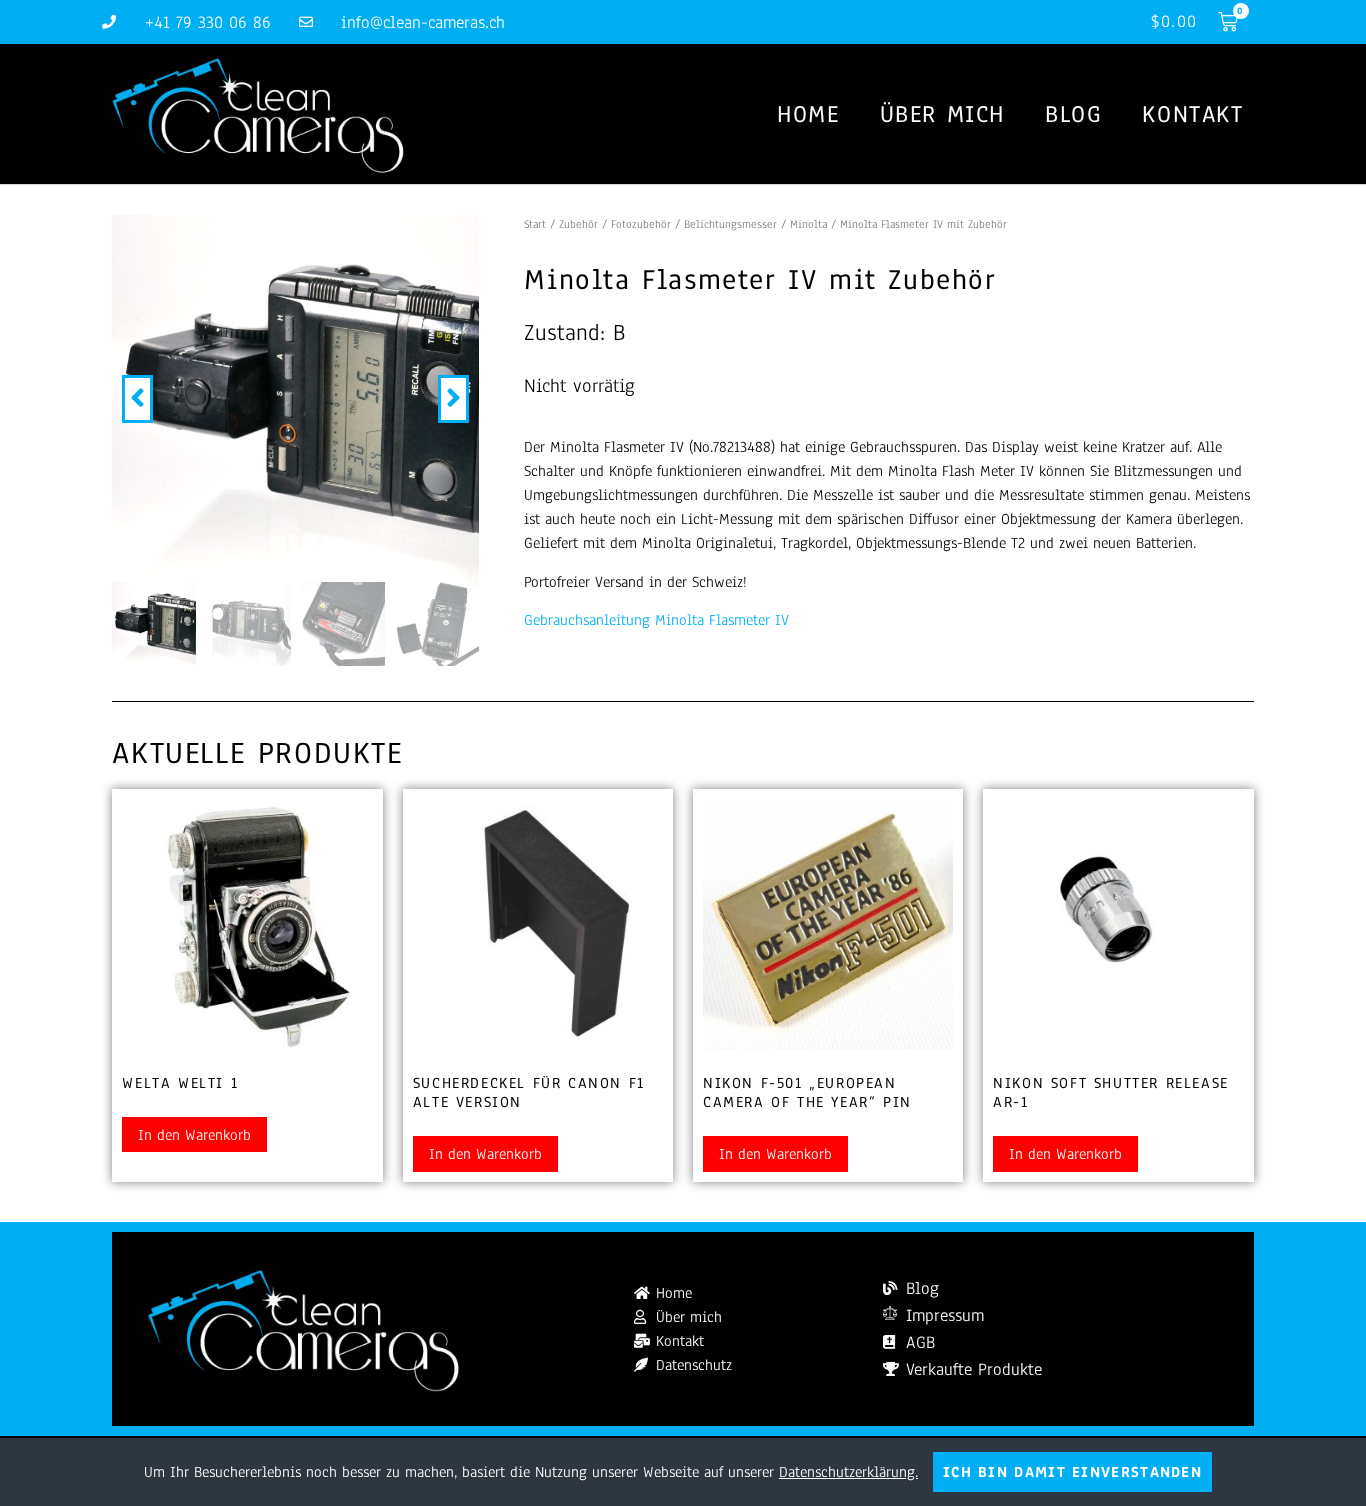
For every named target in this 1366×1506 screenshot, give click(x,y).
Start (535, 224)
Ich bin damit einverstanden (1072, 1472)
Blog (1073, 114)
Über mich (942, 114)
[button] (137, 399)
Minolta (808, 224)
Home (808, 114)
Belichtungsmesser (730, 224)
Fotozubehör (641, 224)
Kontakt (1192, 114)
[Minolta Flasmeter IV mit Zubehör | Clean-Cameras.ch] (295, 398)
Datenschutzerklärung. (848, 1472)
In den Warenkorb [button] (194, 1135)
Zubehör (578, 224)
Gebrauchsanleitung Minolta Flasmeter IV (656, 620)
